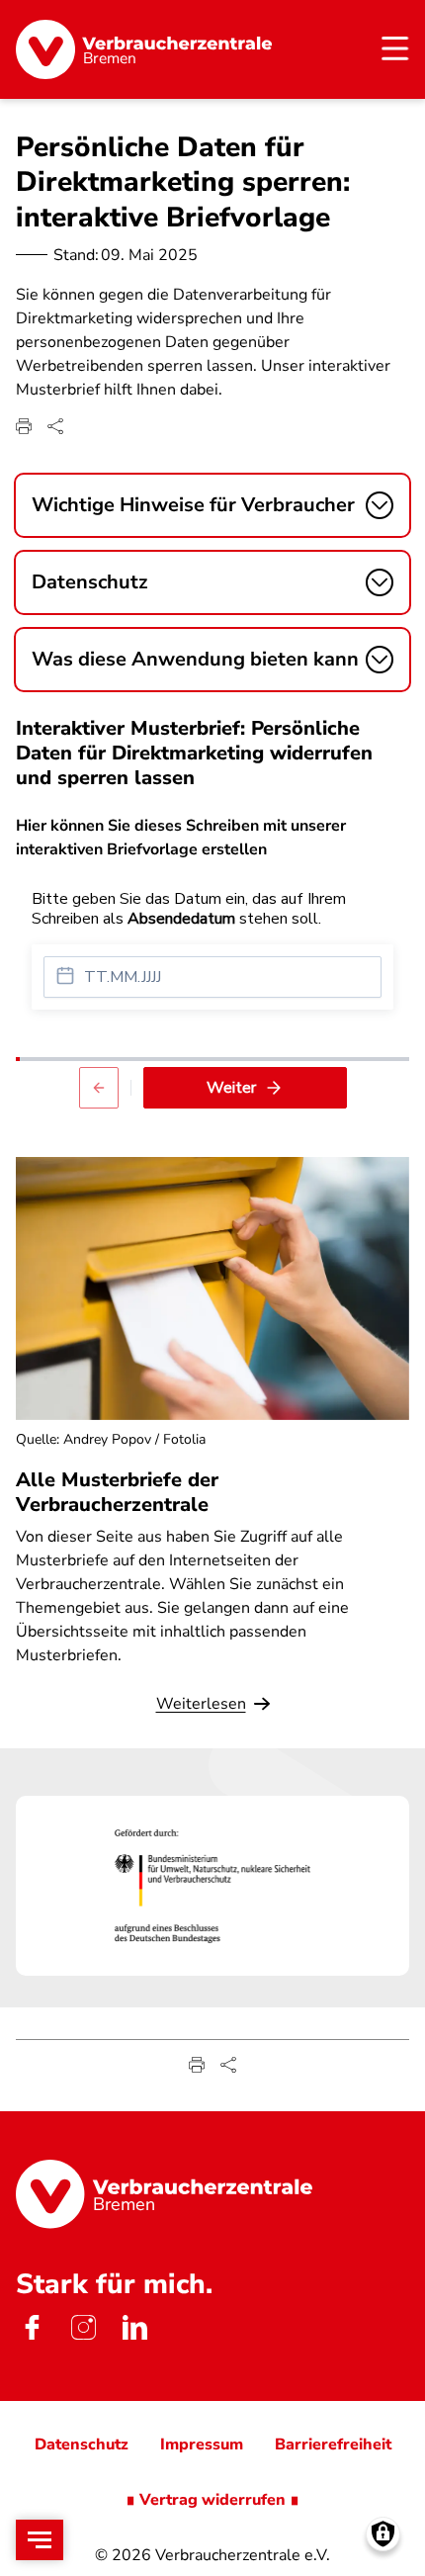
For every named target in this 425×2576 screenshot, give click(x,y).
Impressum (202, 2444)
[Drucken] (24, 426)
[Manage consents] (383, 2534)
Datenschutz (82, 2444)
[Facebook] (32, 2328)
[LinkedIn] (134, 2328)
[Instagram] (83, 2328)
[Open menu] (40, 2540)
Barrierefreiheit (333, 2444)
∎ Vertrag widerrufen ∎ (212, 2500)
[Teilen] (55, 426)
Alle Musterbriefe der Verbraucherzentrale (117, 1492)
